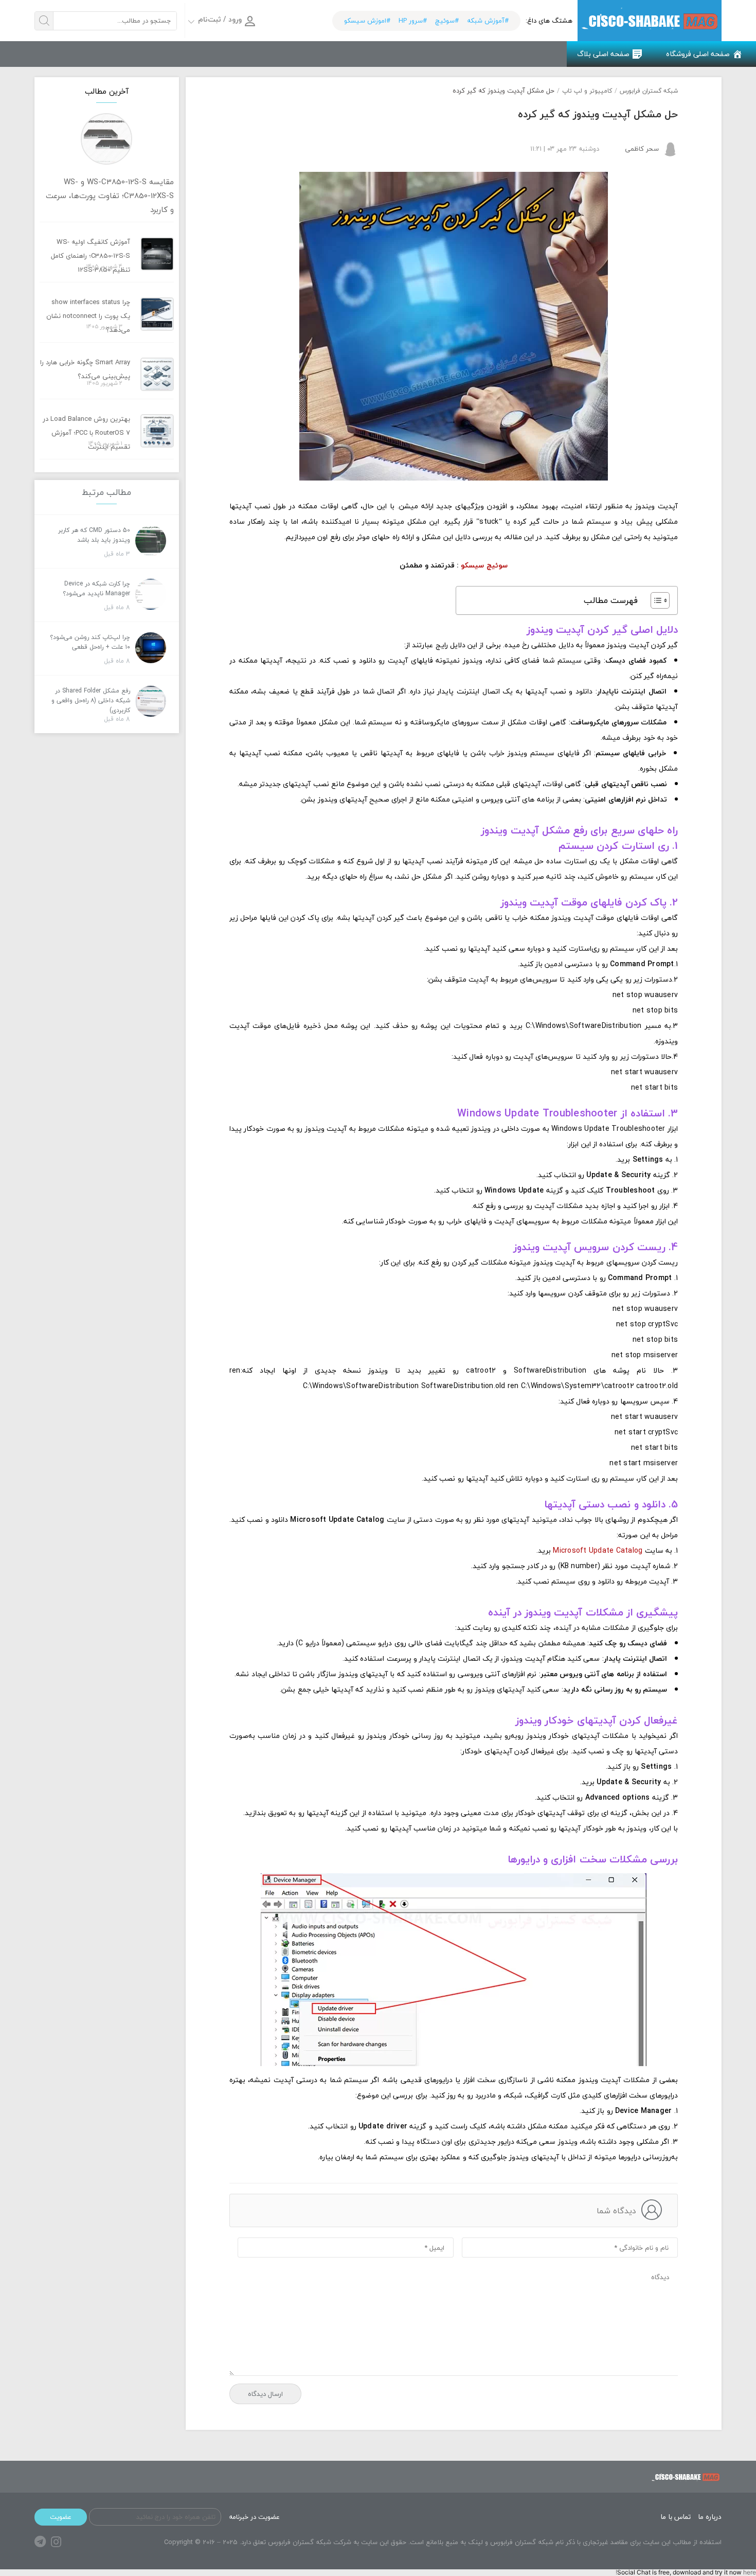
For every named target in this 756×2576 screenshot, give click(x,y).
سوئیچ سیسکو (484, 565)
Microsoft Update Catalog (598, 1550)
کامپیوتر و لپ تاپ (587, 91)
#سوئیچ (447, 21)
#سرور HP (413, 21)
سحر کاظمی (642, 149)
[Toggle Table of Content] (655, 600)
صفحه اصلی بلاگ (603, 54)
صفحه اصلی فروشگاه (698, 54)
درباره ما (710, 2517)
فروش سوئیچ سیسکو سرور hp (650, 21)
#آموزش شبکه (488, 21)
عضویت (61, 2517)
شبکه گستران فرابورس (649, 91)
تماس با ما (676, 2517)
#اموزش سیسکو (367, 21)
